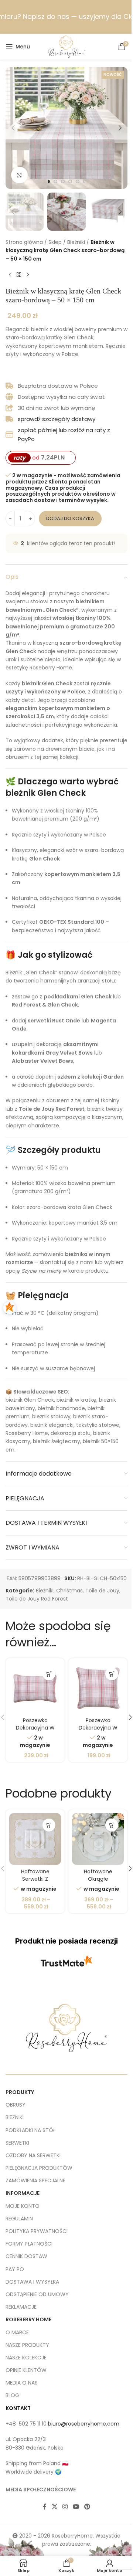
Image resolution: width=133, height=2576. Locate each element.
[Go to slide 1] (48, 181)
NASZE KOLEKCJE (26, 2358)
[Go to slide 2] (55, 181)
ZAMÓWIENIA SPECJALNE (35, 2180)
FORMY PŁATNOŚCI (29, 2244)
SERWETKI (17, 2143)
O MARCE (17, 2332)
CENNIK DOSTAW (26, 2256)
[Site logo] (67, 46)
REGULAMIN (19, 2219)
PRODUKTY (20, 2092)
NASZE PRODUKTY (27, 2345)
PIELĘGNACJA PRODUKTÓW (39, 2168)
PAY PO (15, 2269)
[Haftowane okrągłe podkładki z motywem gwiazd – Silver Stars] (98, 1839)
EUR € (116, 2562)
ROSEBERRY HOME (28, 2319)
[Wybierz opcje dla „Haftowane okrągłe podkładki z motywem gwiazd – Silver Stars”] (112, 1825)
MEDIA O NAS (22, 2383)
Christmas (69, 1591)
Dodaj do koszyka (70, 518)
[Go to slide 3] (63, 181)
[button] (13, 128)
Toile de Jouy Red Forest (37, 1599)
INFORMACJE (23, 2193)
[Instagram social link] (65, 2507)
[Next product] (28, 275)
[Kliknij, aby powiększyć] (19, 175)
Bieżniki (76, 242)
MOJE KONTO (23, 2206)
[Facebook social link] (45, 2507)
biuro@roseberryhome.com (84, 2424)
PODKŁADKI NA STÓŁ (30, 2130)
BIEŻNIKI (15, 2117)
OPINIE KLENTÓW (26, 2370)
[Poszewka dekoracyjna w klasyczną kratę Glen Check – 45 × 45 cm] (98, 1688)
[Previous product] (10, 275)
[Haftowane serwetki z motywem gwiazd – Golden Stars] (35, 1839)
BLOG (12, 2395)
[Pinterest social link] (87, 2507)
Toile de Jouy (102, 1591)
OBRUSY (16, 2105)
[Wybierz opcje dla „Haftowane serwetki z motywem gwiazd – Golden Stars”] (49, 1825)
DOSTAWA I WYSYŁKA (32, 2282)
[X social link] (54, 2507)
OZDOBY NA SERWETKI (33, 2155)
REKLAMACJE (21, 2307)
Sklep (55, 242)
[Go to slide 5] (78, 181)
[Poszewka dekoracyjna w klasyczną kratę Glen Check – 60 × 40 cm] (35, 1688)
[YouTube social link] (76, 2507)
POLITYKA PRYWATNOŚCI (37, 2231)
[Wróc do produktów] (19, 275)
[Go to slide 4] (70, 181)
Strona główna (24, 242)
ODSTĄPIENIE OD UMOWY (37, 2294)
